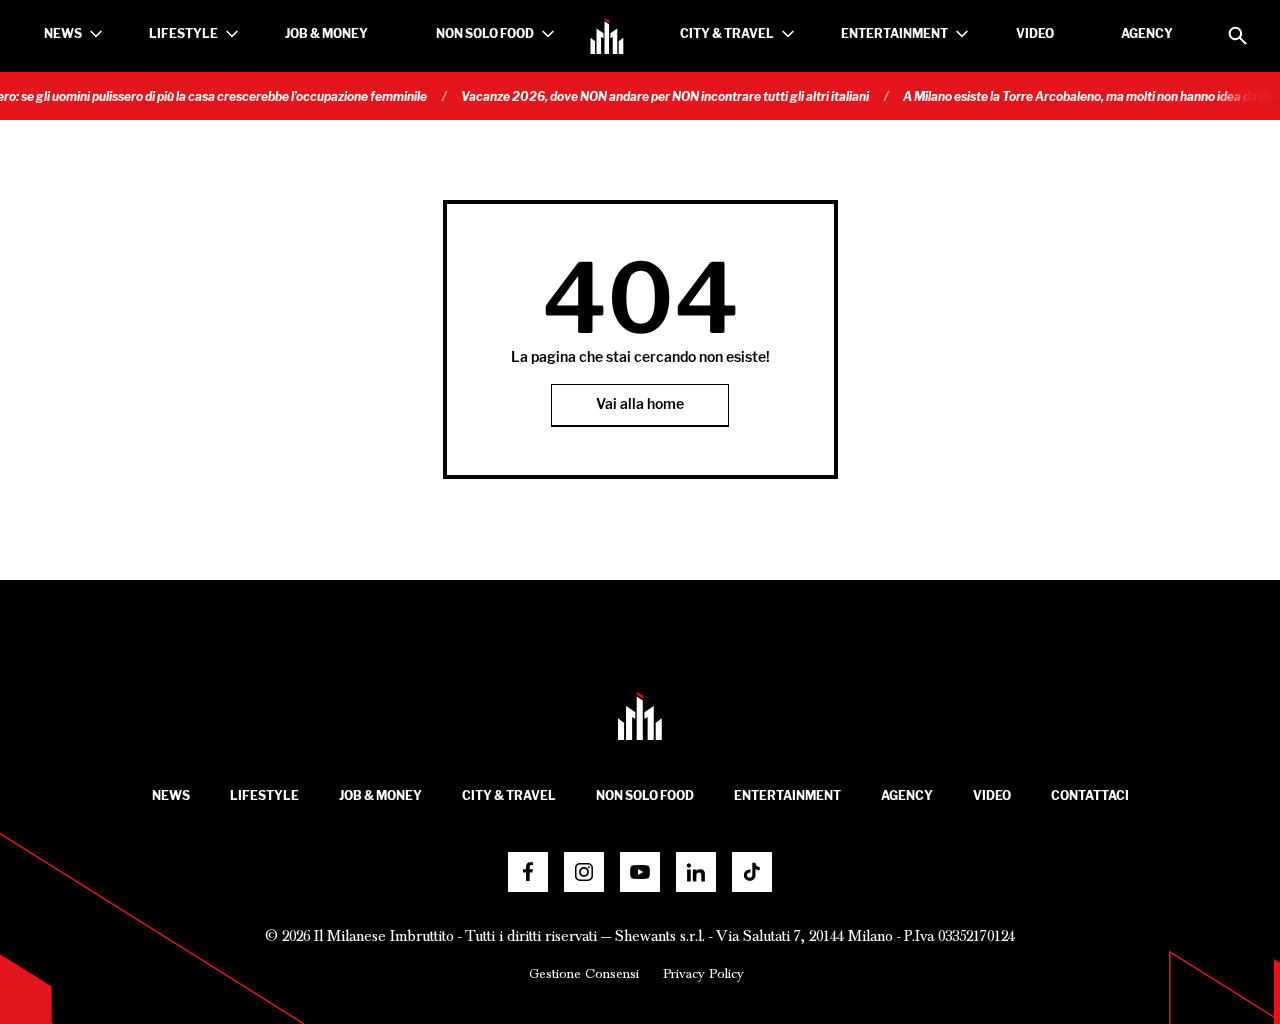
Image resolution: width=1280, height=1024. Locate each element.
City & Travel (727, 33)
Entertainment (894, 33)
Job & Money (326, 33)
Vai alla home (640, 404)
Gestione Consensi (584, 974)
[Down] (96, 34)
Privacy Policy (703, 974)
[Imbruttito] (607, 36)
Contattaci (1090, 795)
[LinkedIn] (696, 872)
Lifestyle (183, 33)
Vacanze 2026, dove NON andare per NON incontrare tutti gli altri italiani (651, 96)
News (63, 33)
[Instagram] (584, 872)
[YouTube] (640, 872)
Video (1035, 33)
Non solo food (485, 33)
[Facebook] (528, 872)
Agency (1147, 33)
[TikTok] (752, 872)
